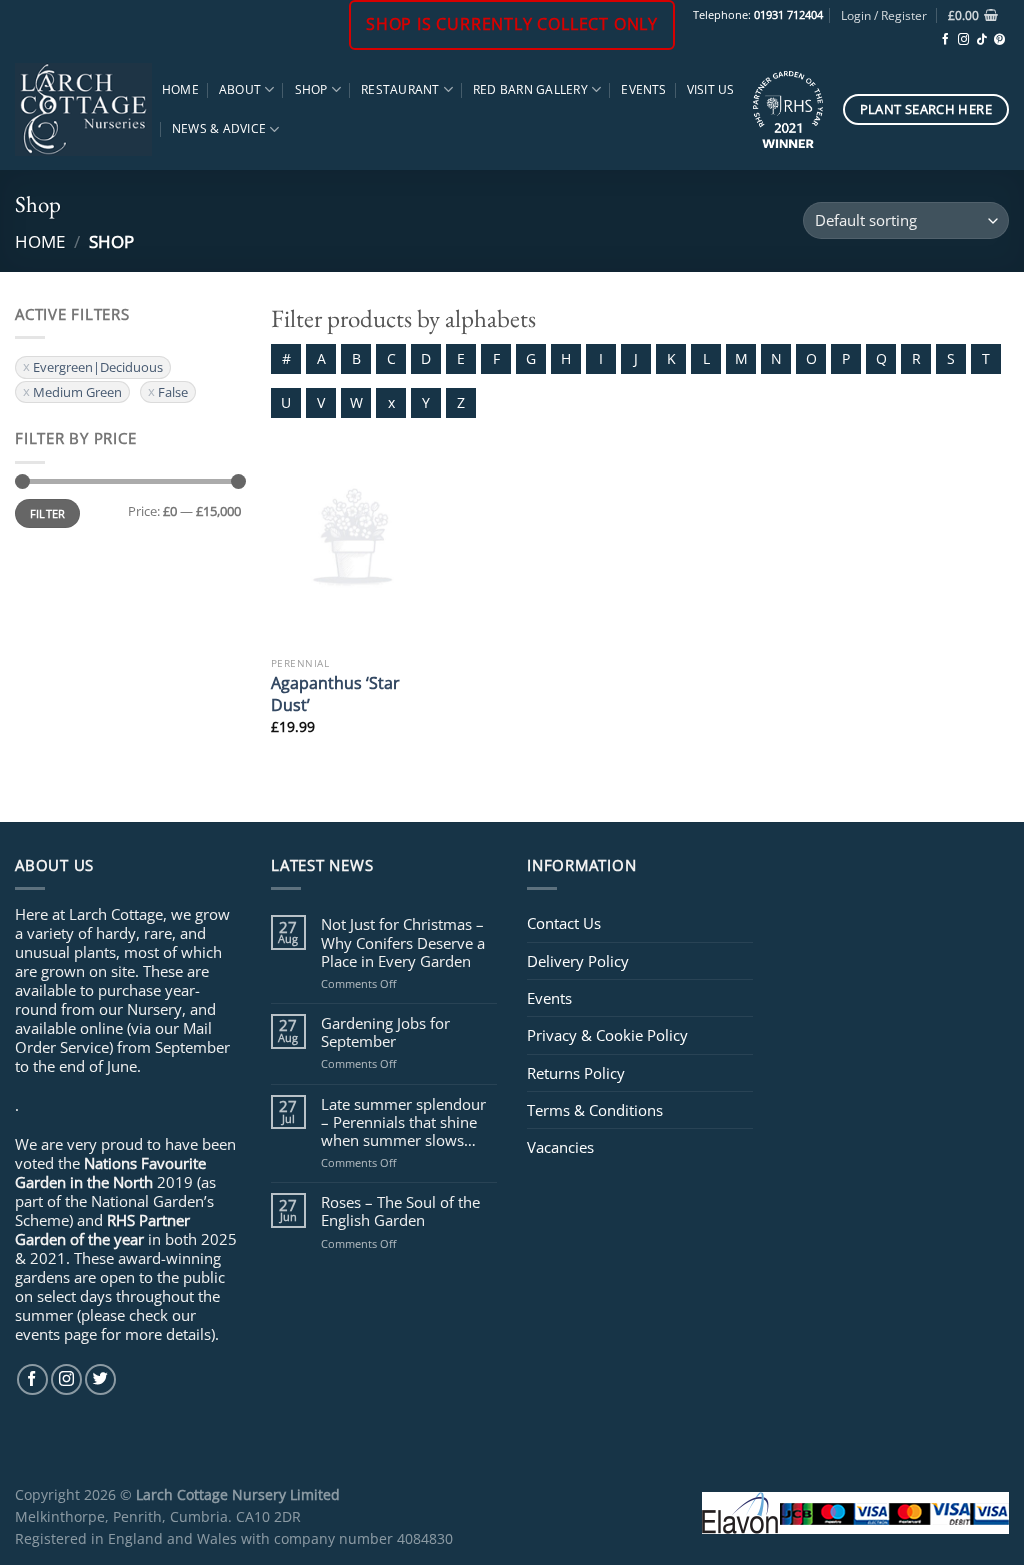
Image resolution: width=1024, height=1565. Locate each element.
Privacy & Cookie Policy (607, 1035)
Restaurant (400, 89)
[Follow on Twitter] (100, 1379)
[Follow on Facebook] (945, 40)
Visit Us (711, 89)
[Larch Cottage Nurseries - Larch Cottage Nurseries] (83, 109)
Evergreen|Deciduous (98, 367)
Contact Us (564, 923)
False (173, 392)
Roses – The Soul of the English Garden (400, 1211)
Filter (48, 513)
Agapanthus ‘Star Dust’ (335, 693)
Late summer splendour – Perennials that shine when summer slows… (403, 1122)
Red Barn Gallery (530, 89)
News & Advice (219, 128)
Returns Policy (576, 1073)
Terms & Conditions (595, 1110)
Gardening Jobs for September (385, 1032)
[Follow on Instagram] (963, 40)
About (240, 89)
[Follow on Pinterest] (999, 40)
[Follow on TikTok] (981, 40)
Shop (311, 89)
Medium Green (77, 392)
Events (643, 89)
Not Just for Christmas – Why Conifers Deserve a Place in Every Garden (403, 942)
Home (180, 89)
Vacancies (560, 1147)
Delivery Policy (578, 961)
